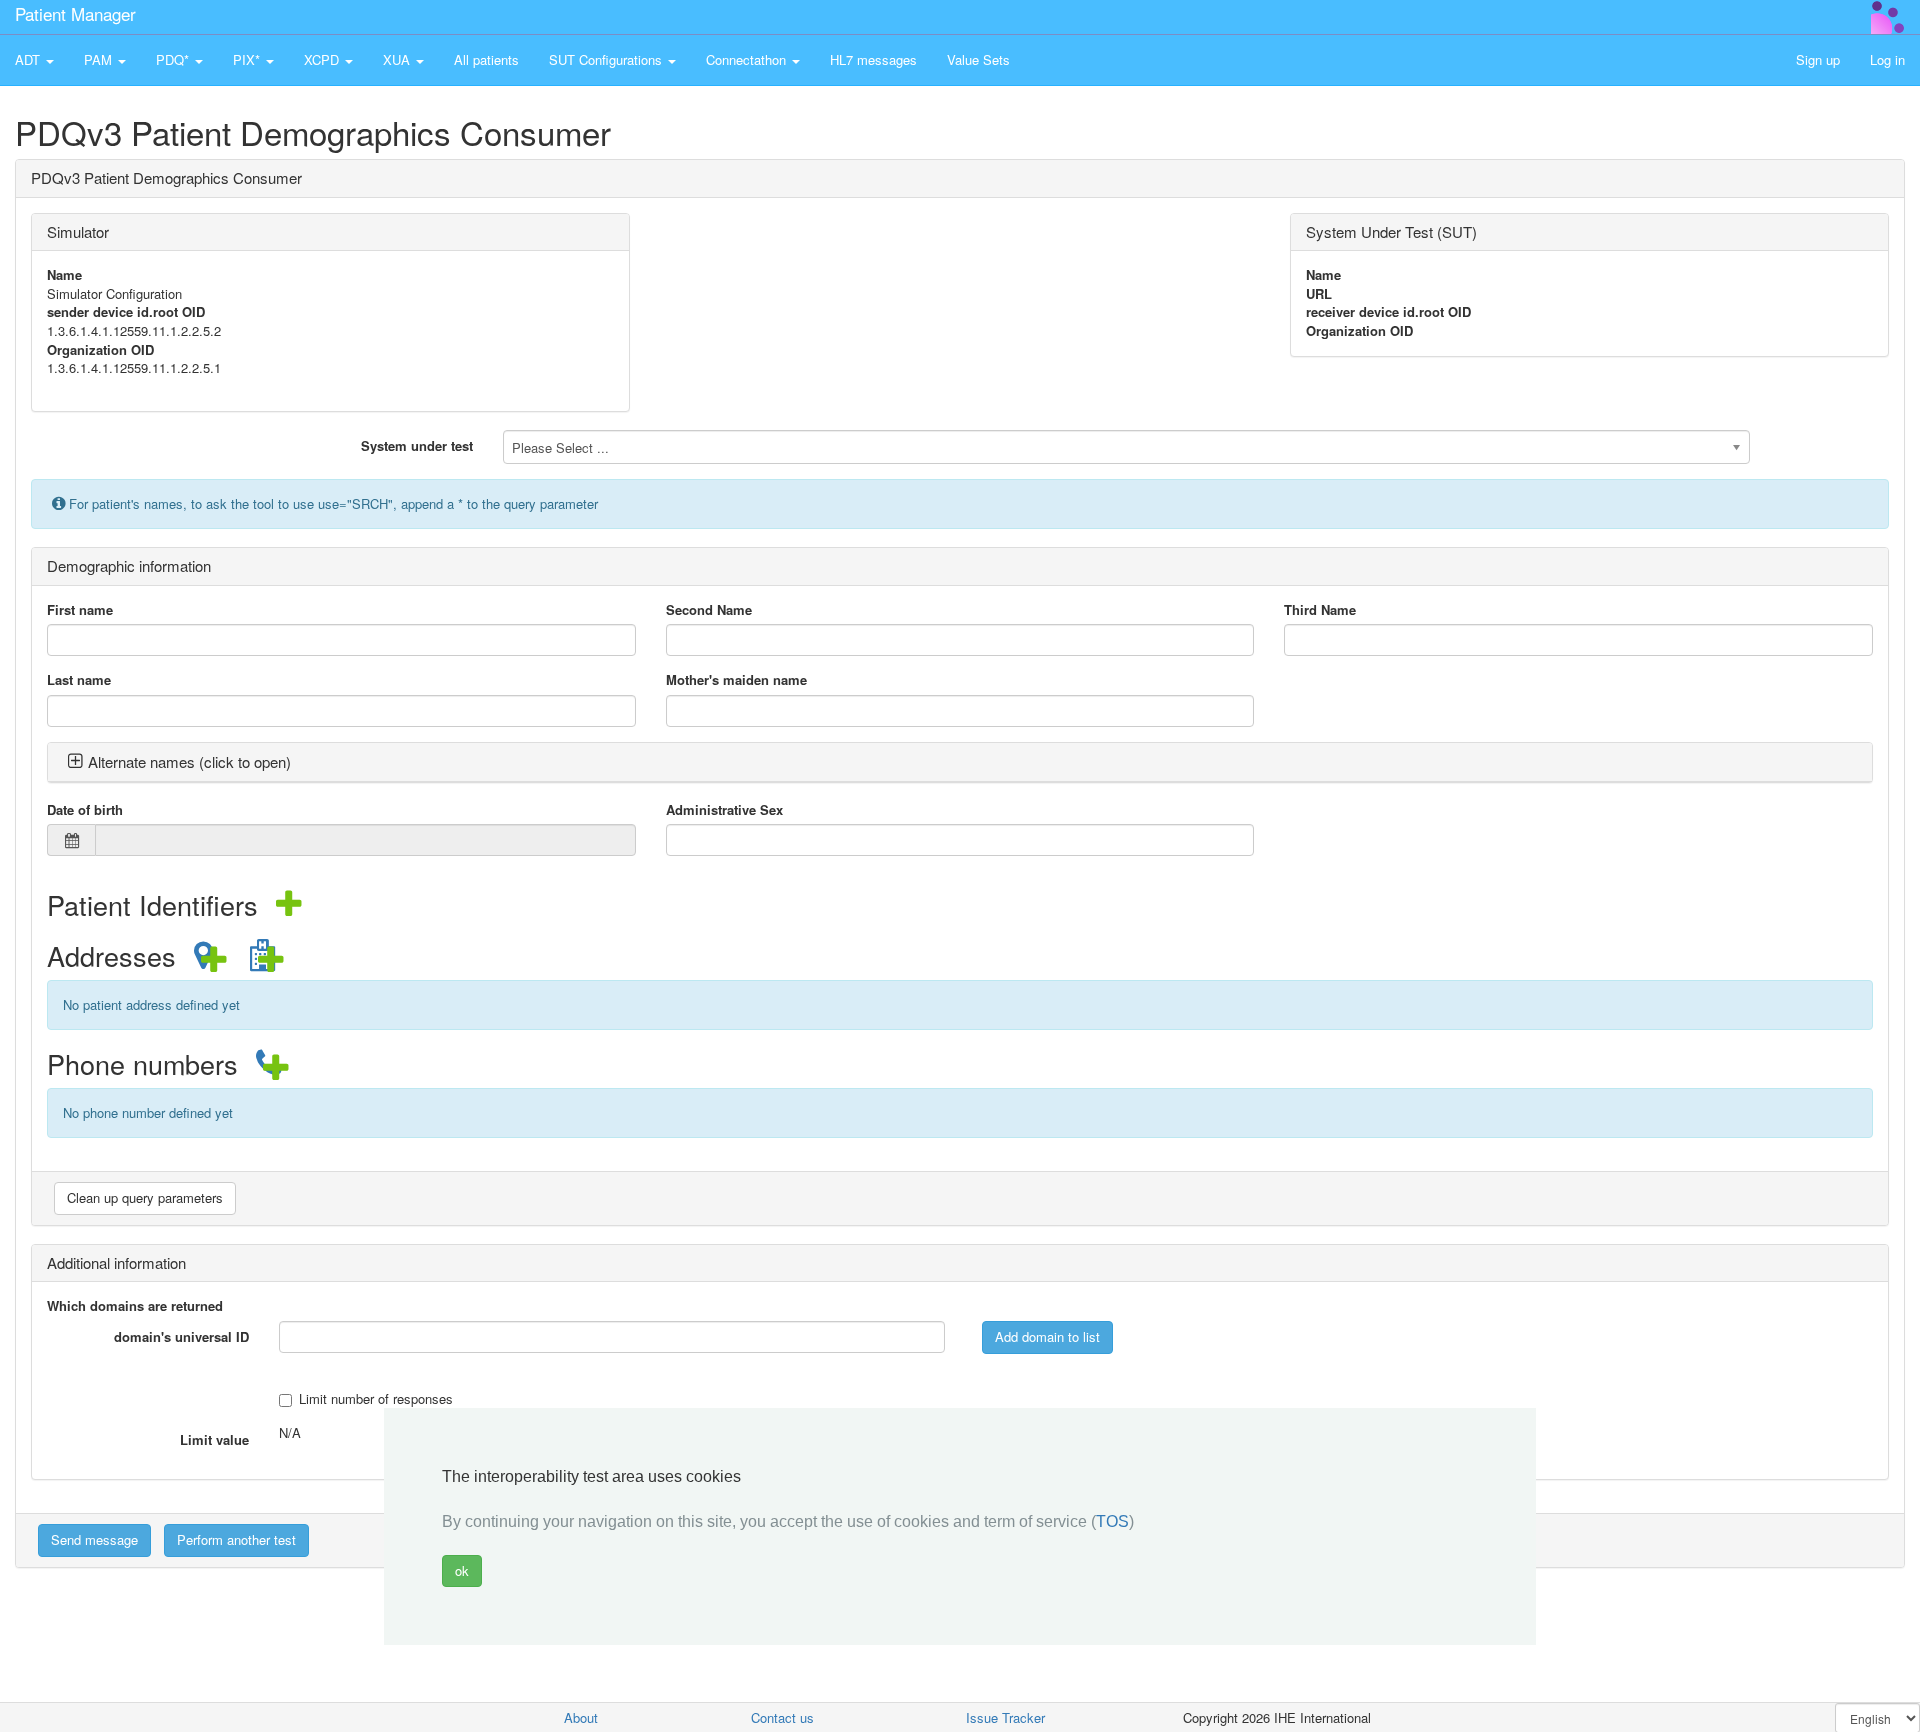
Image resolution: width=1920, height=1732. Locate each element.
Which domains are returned (135, 1306)
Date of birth (85, 810)
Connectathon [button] (748, 59)
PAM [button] (100, 59)
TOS (1112, 1522)
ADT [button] (29, 59)
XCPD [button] (323, 59)
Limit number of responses (376, 1399)
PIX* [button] (248, 59)
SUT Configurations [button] (607, 59)
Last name (79, 680)
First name (80, 610)
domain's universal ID (181, 1336)
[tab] (960, 762)
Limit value (214, 1439)
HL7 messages (873, 59)
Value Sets (978, 59)
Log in (1887, 59)
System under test (417, 445)
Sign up (1818, 59)
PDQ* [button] (174, 59)
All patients (486, 59)
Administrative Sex (724, 810)
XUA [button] (398, 59)
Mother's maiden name (736, 680)
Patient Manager (75, 13)
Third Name (1320, 610)
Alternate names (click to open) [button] (189, 761)
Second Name (709, 610)
